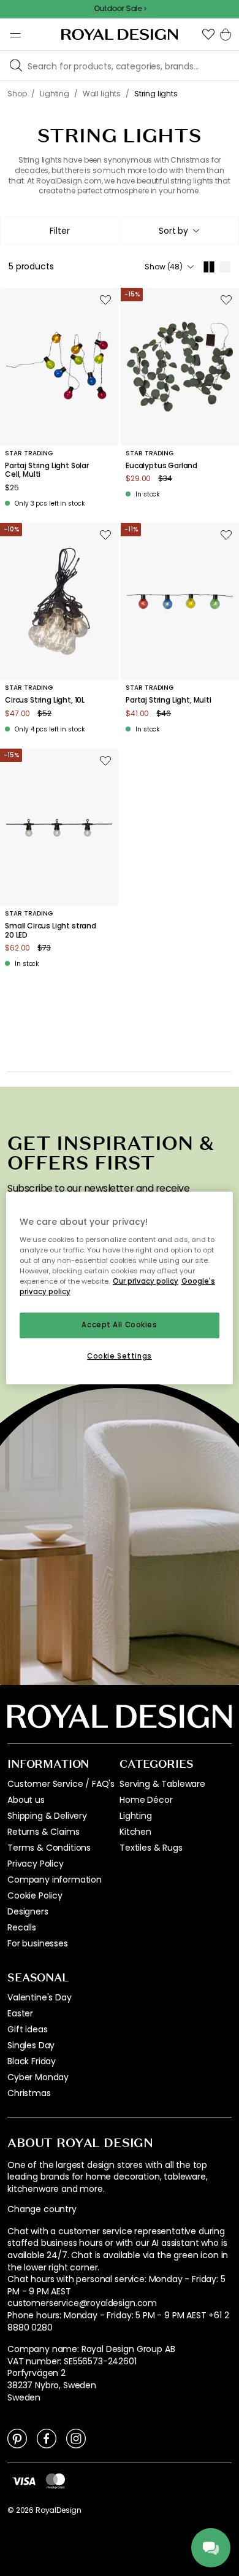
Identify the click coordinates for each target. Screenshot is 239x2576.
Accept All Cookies (119, 1325)
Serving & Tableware (162, 1784)
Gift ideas (27, 2029)
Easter (20, 2013)
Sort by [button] (173, 231)
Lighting (136, 1816)
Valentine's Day (40, 1997)
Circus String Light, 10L (45, 700)
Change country (42, 2209)
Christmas (29, 2093)
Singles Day (31, 2045)
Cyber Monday (38, 2077)
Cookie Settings (120, 1356)
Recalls (22, 1927)
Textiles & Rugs (151, 1848)
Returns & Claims (43, 1832)
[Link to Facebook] (47, 2438)
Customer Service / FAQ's (61, 1784)
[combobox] (179, 231)
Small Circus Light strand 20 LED (51, 931)
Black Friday (32, 2061)
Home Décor (146, 1800)
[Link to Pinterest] (17, 2438)
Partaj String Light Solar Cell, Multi (47, 470)
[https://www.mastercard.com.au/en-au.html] (55, 2481)
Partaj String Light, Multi (169, 700)
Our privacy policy (146, 1281)
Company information (55, 1880)
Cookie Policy (35, 1895)
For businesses (38, 1943)
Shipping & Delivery (47, 1816)
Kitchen (135, 1832)
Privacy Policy (36, 1864)
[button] (208, 34)
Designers (28, 1911)
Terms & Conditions (49, 1848)
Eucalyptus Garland (161, 466)
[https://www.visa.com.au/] (24, 2480)
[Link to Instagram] (76, 2438)
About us (26, 1800)
